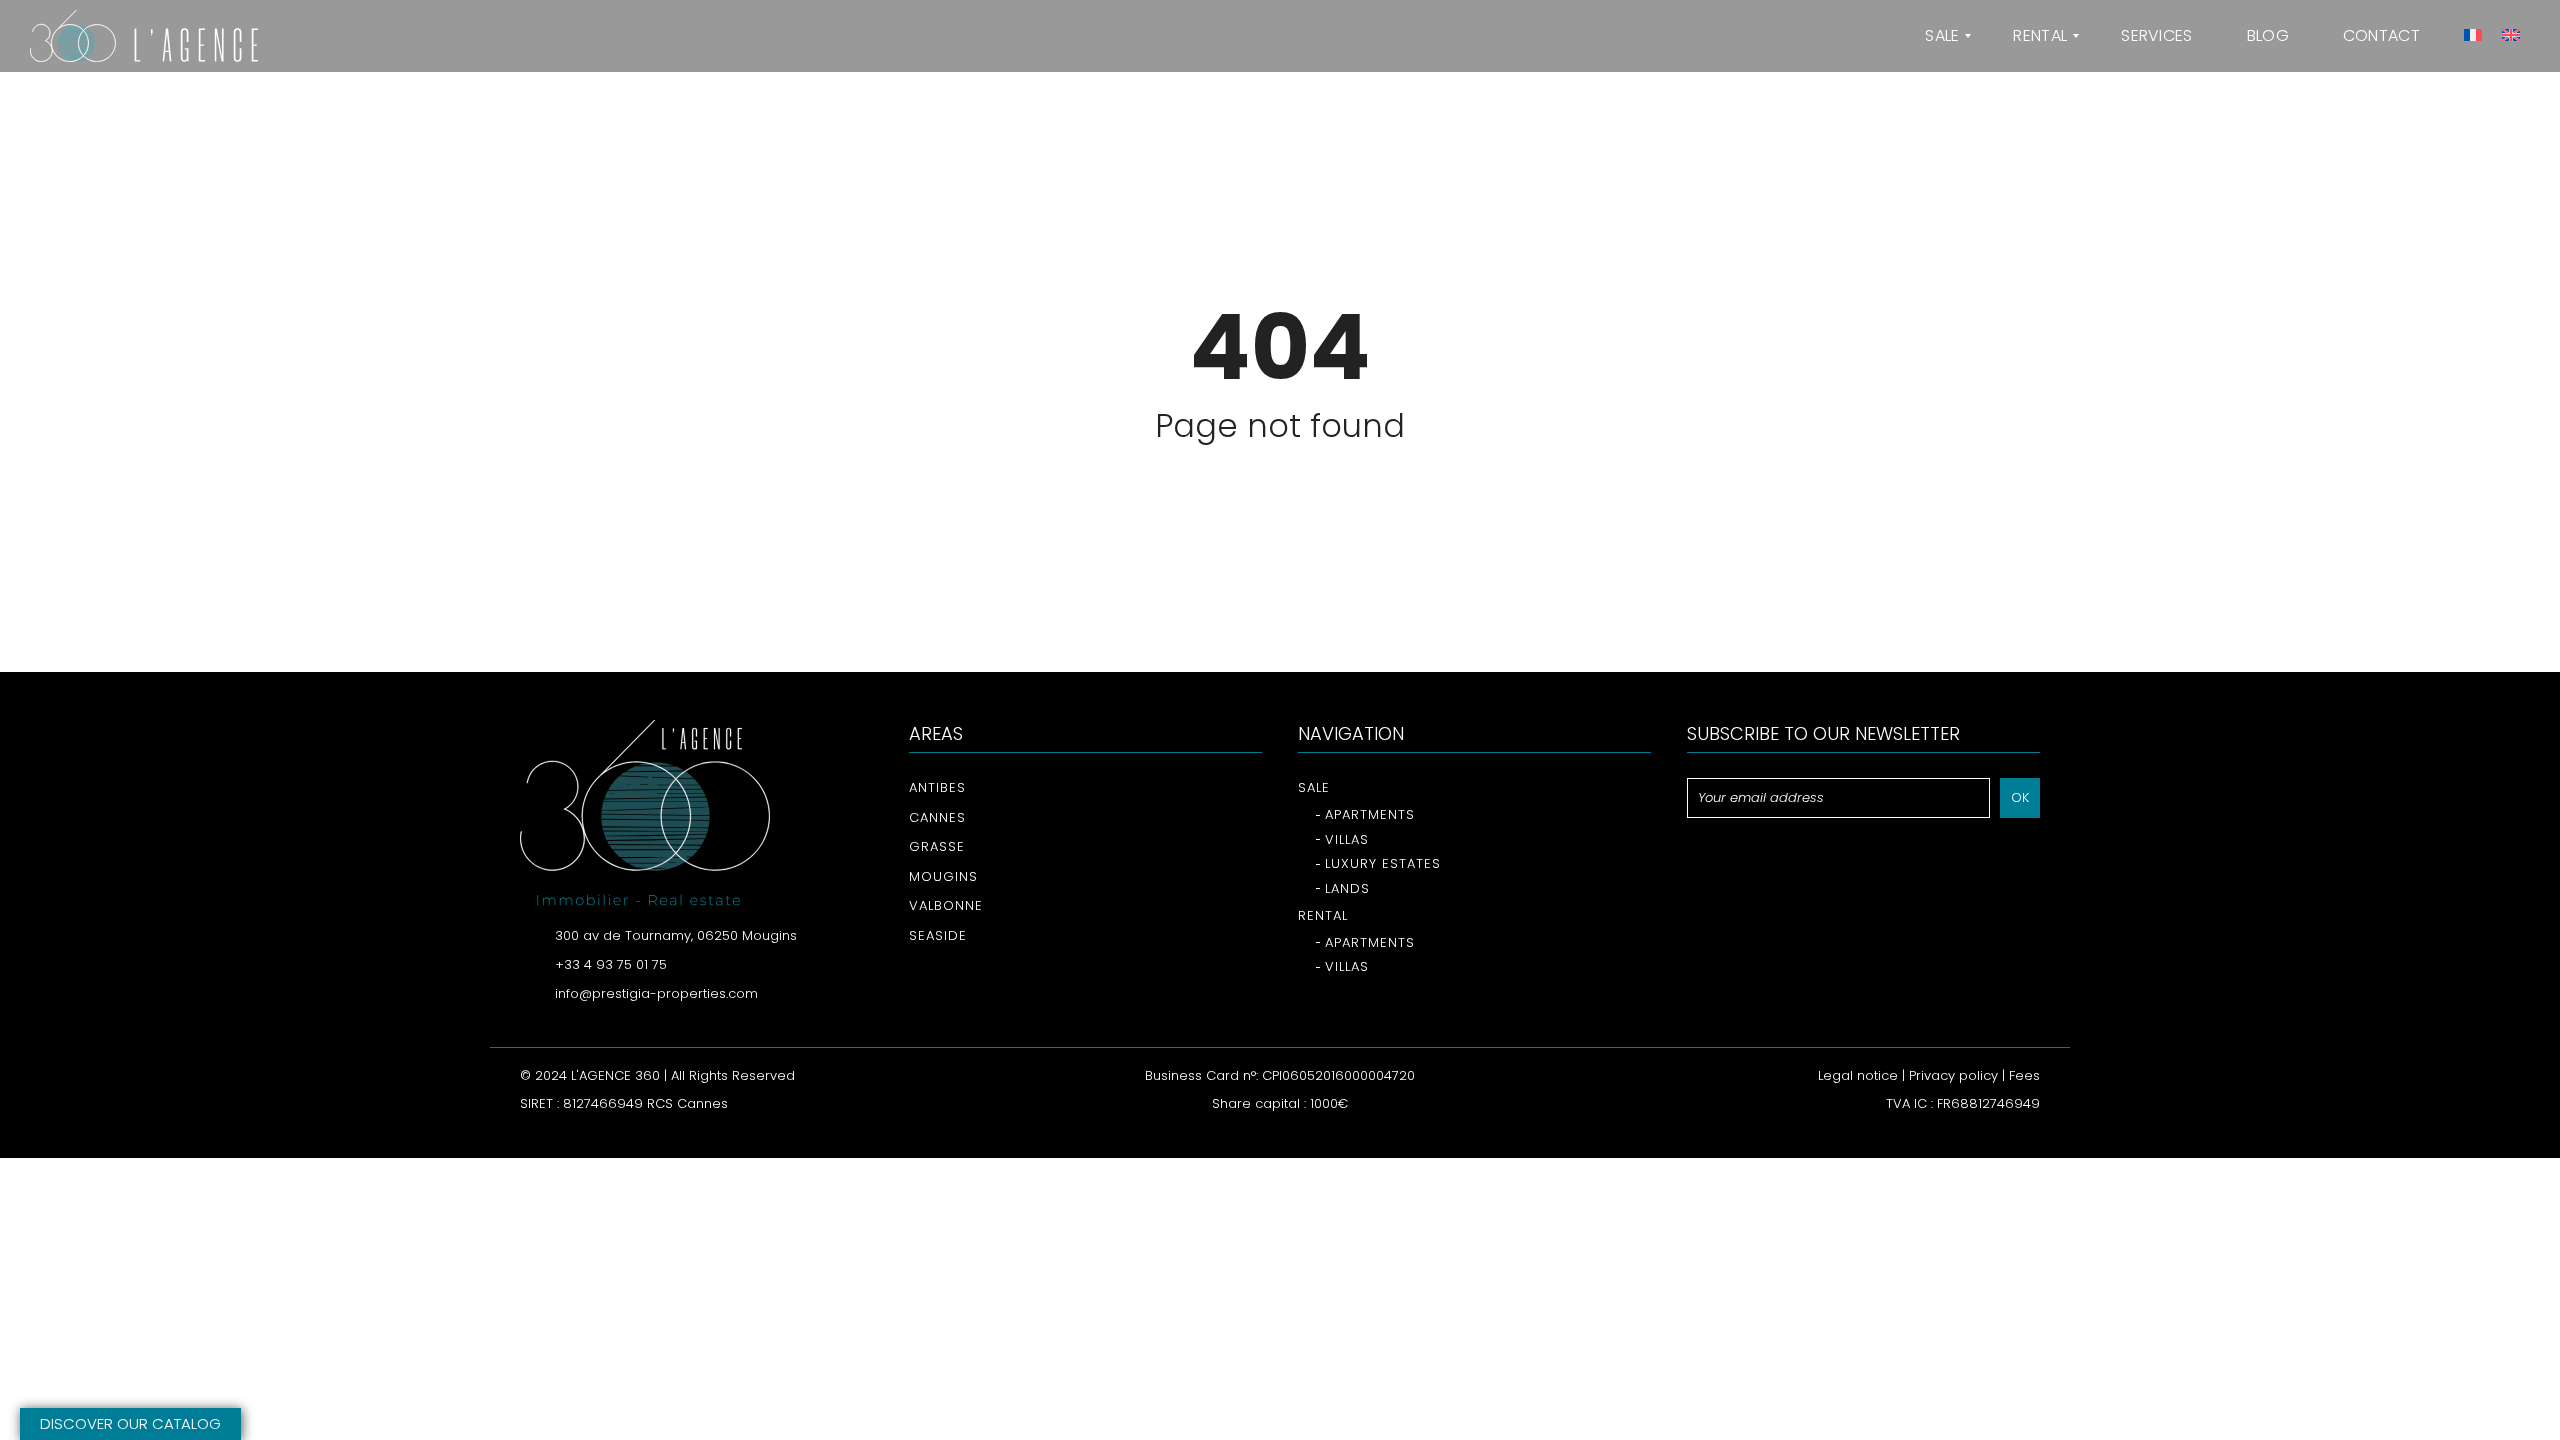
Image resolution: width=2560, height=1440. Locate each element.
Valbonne (946, 905)
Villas (1347, 839)
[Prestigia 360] (144, 36)
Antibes (937, 787)
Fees (2024, 1075)
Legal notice (1858, 1075)
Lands (1347, 888)
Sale (1314, 787)
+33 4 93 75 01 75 (611, 964)
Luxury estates (1383, 863)
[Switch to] (2469, 36)
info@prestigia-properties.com (656, 993)
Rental (1323, 915)
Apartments (1370, 814)
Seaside (938, 935)
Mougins (943, 876)
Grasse (937, 846)
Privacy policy (1953, 1075)
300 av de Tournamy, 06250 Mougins (676, 935)
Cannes (937, 817)
